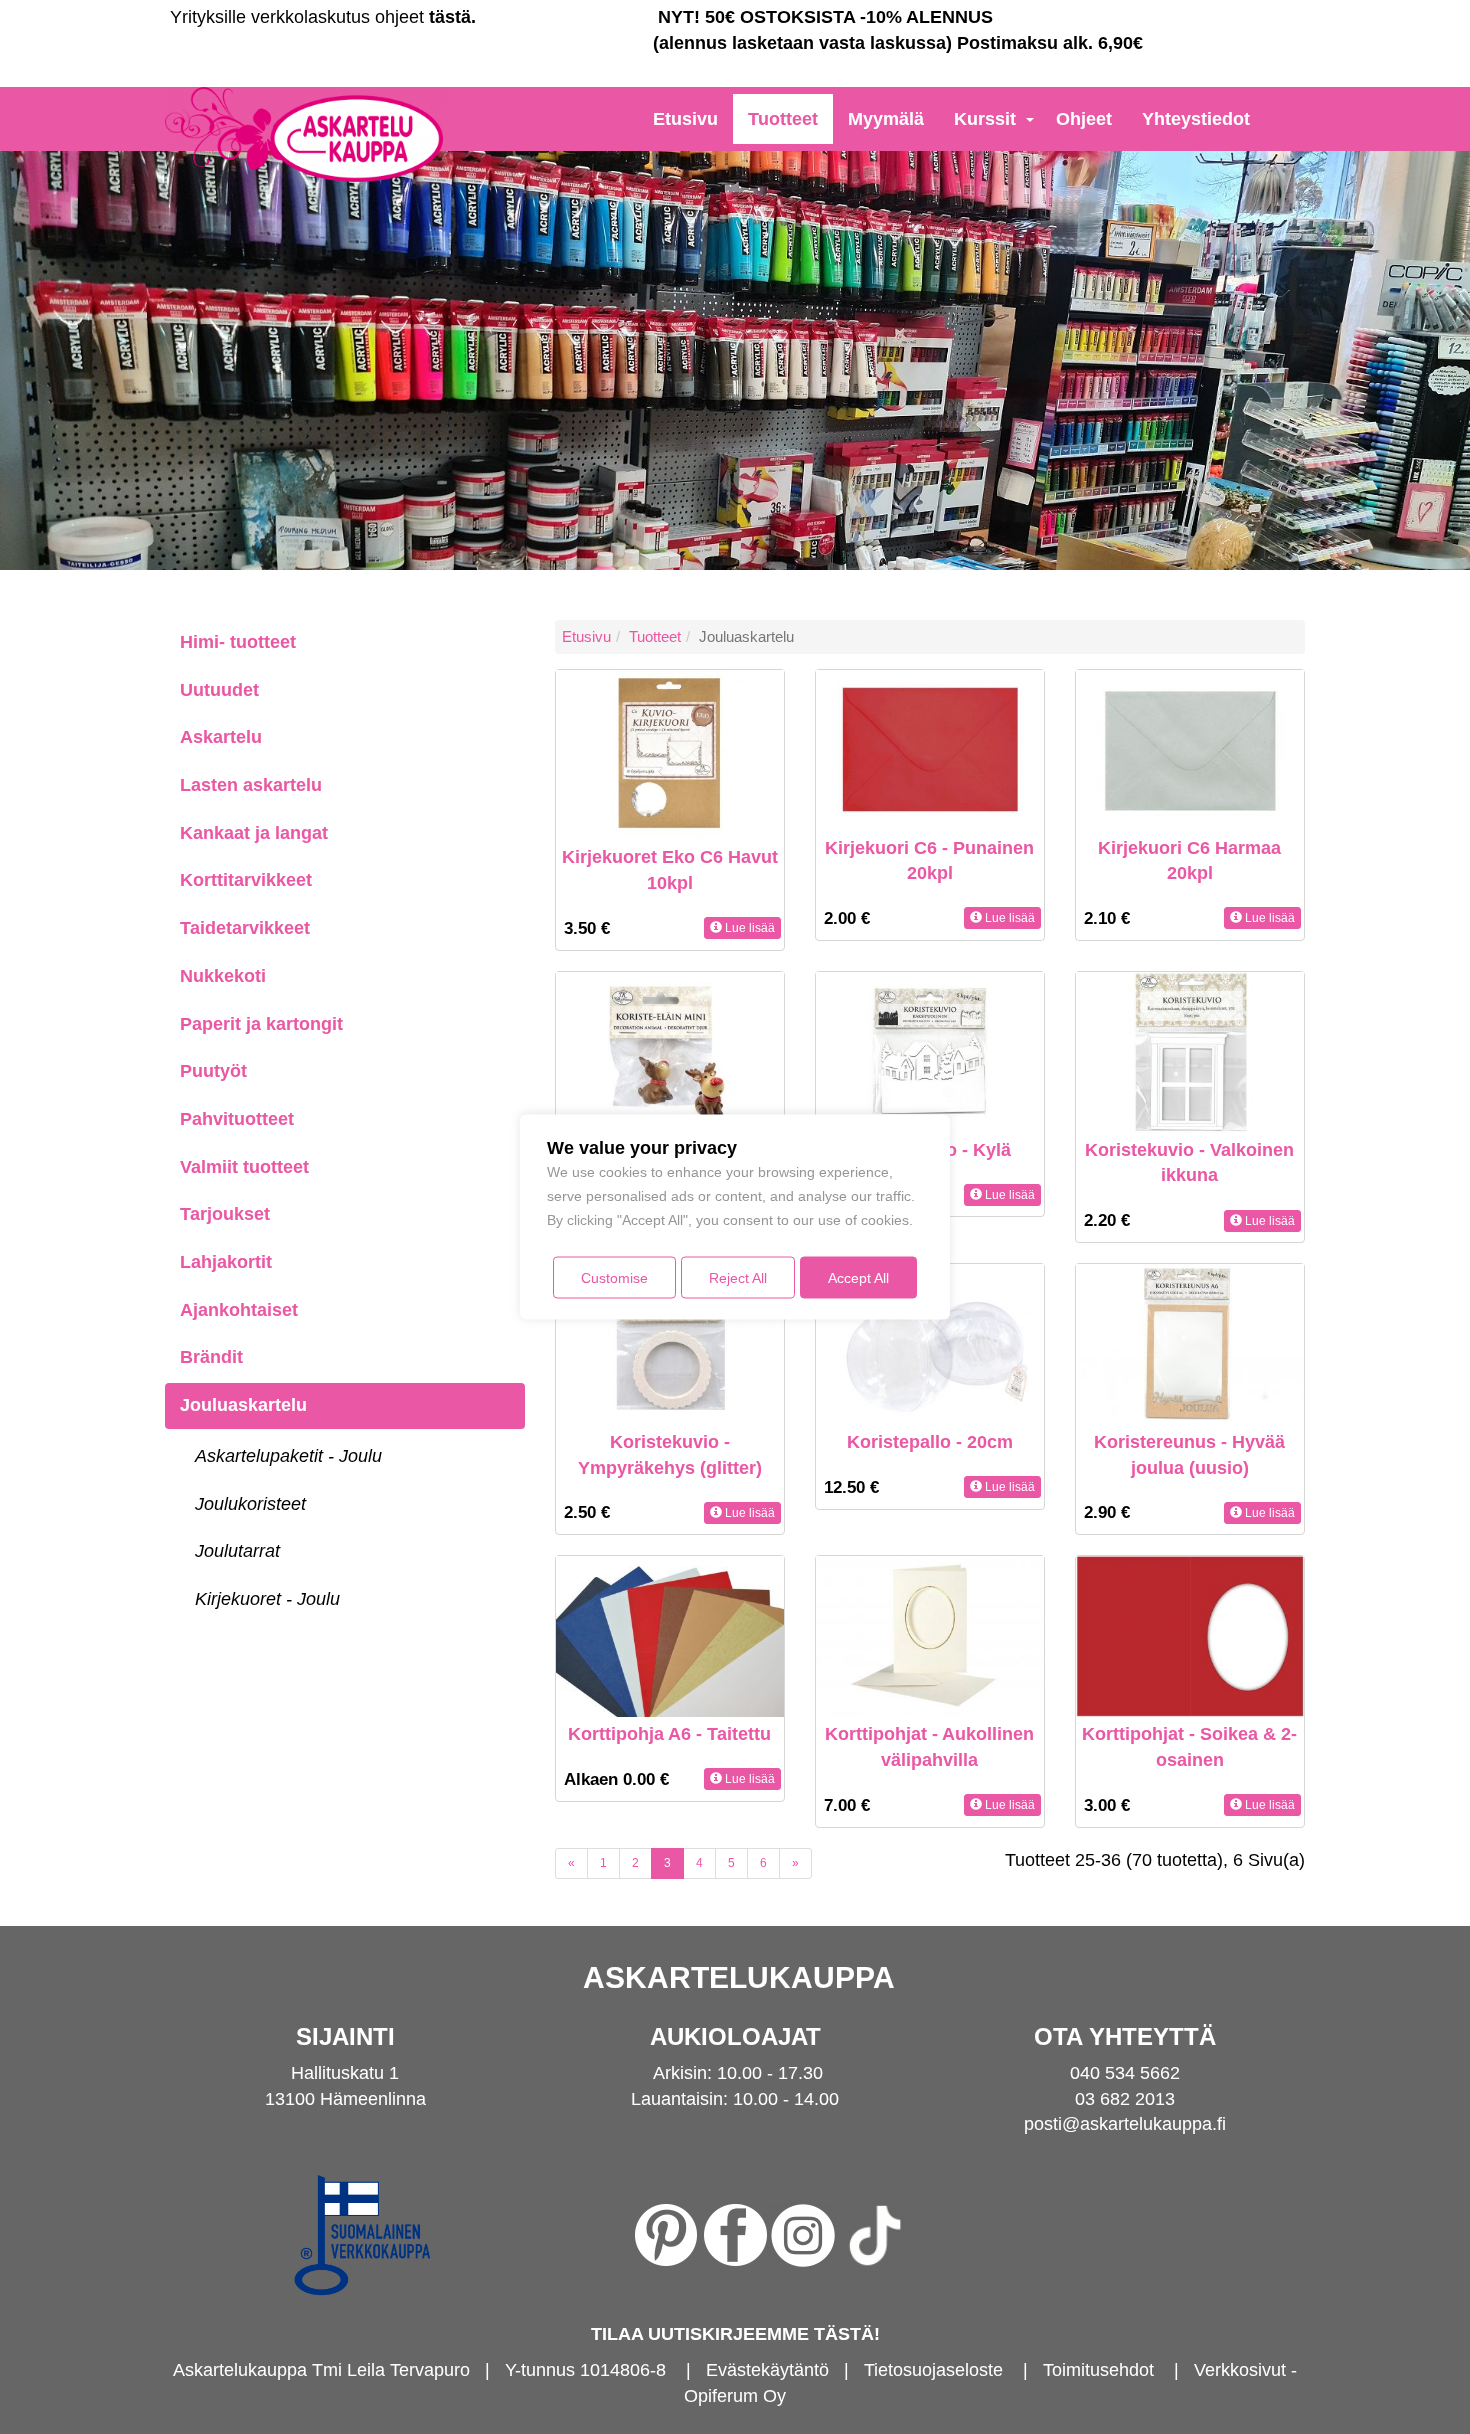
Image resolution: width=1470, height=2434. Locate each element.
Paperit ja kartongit (261, 1024)
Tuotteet (783, 119)
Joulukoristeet (250, 1504)
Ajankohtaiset (239, 1310)
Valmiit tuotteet (244, 1167)
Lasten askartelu (251, 785)
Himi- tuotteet (238, 642)
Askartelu (221, 737)
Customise (614, 1278)
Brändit (211, 1357)
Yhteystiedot (1196, 119)
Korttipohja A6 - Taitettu (669, 1734)
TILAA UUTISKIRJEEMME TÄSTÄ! (735, 2334)
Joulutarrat (237, 1551)
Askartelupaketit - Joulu (288, 1456)
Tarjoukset (225, 1214)
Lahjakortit (226, 1262)
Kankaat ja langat (254, 833)
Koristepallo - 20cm (930, 1442)
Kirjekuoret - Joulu (267, 1599)
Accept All (858, 1278)
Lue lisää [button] (748, 928)
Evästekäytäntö (767, 2370)
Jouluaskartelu (243, 1405)
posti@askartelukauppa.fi (1125, 2124)
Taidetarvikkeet (245, 928)
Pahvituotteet (237, 1119)
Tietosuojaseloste (933, 2370)
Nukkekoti (223, 976)
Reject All (738, 1278)
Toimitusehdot (1098, 2370)
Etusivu (685, 119)
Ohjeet (1084, 119)
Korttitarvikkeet (246, 880)
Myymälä (886, 119)
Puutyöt (213, 1071)
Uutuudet (219, 690)
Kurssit (985, 119)
